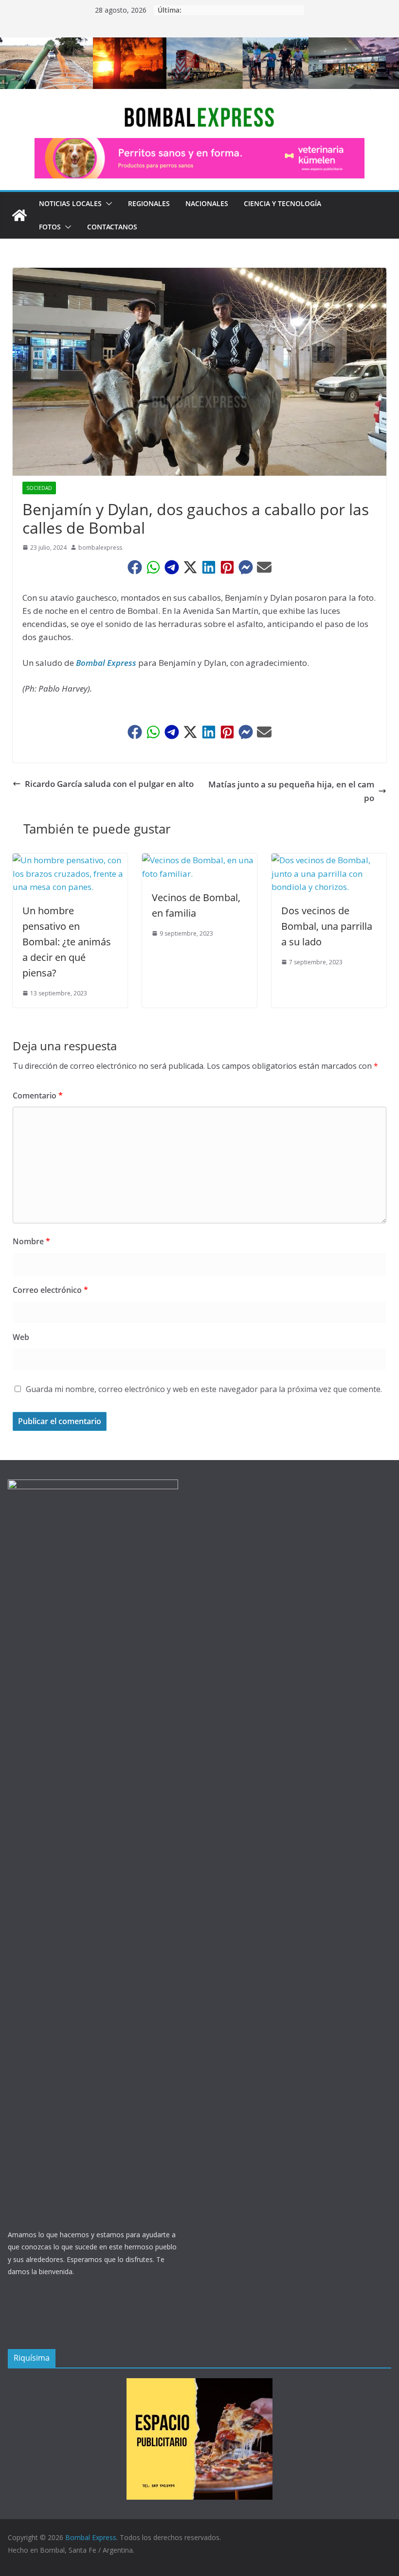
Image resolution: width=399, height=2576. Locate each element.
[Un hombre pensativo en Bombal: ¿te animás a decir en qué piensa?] (70, 860)
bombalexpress (100, 548)
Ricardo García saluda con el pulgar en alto (109, 784)
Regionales (149, 203)
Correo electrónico (50, 1290)
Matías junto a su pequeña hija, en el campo (291, 791)
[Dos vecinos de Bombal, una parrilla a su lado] (329, 860)
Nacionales (207, 203)
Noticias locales (70, 203)
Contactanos (112, 227)
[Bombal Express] (19, 215)
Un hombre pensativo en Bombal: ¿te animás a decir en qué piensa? (67, 942)
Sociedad (39, 488)
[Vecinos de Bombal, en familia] (199, 860)
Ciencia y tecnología (282, 203)
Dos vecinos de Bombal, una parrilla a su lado (327, 926)
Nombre (31, 1241)
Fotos (50, 227)
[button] (107, 204)
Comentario (38, 1096)
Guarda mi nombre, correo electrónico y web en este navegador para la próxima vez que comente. (204, 1389)
